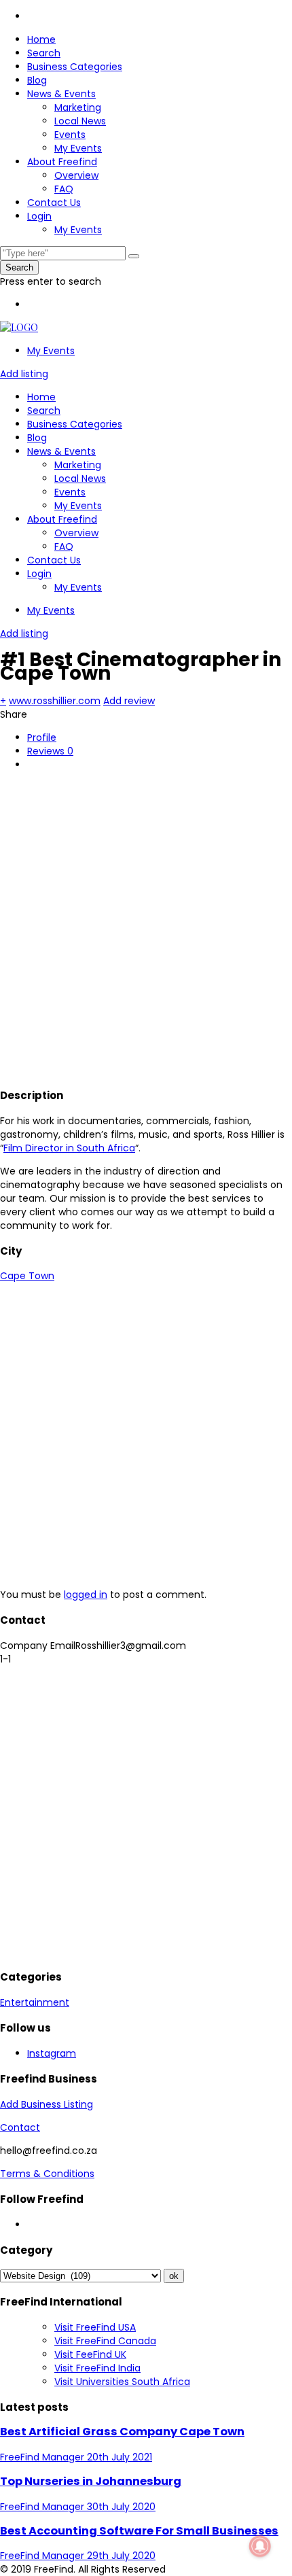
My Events (78, 148)
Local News (80, 121)
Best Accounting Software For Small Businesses (139, 2531)
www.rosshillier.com (55, 701)
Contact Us (54, 203)
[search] (134, 256)
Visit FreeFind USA (95, 2327)
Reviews (50, 751)
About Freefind (62, 162)
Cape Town (27, 1276)
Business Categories (75, 67)
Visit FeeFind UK (90, 2354)
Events (70, 135)
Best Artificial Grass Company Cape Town (122, 2432)
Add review (129, 701)
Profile (42, 737)
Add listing (24, 374)
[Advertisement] (146, 927)
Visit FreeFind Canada (105, 2341)
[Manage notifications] (260, 2546)
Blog (37, 80)
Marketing (78, 107)
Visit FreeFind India (97, 2368)
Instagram (52, 2053)
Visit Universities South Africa (122, 2382)
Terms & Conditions (47, 2174)
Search (44, 53)
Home (41, 39)
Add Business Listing (47, 2104)
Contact (20, 2127)
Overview (76, 175)
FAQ (64, 189)
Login (39, 216)
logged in (86, 1595)
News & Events (61, 94)
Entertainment (35, 2002)
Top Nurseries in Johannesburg (91, 2481)
